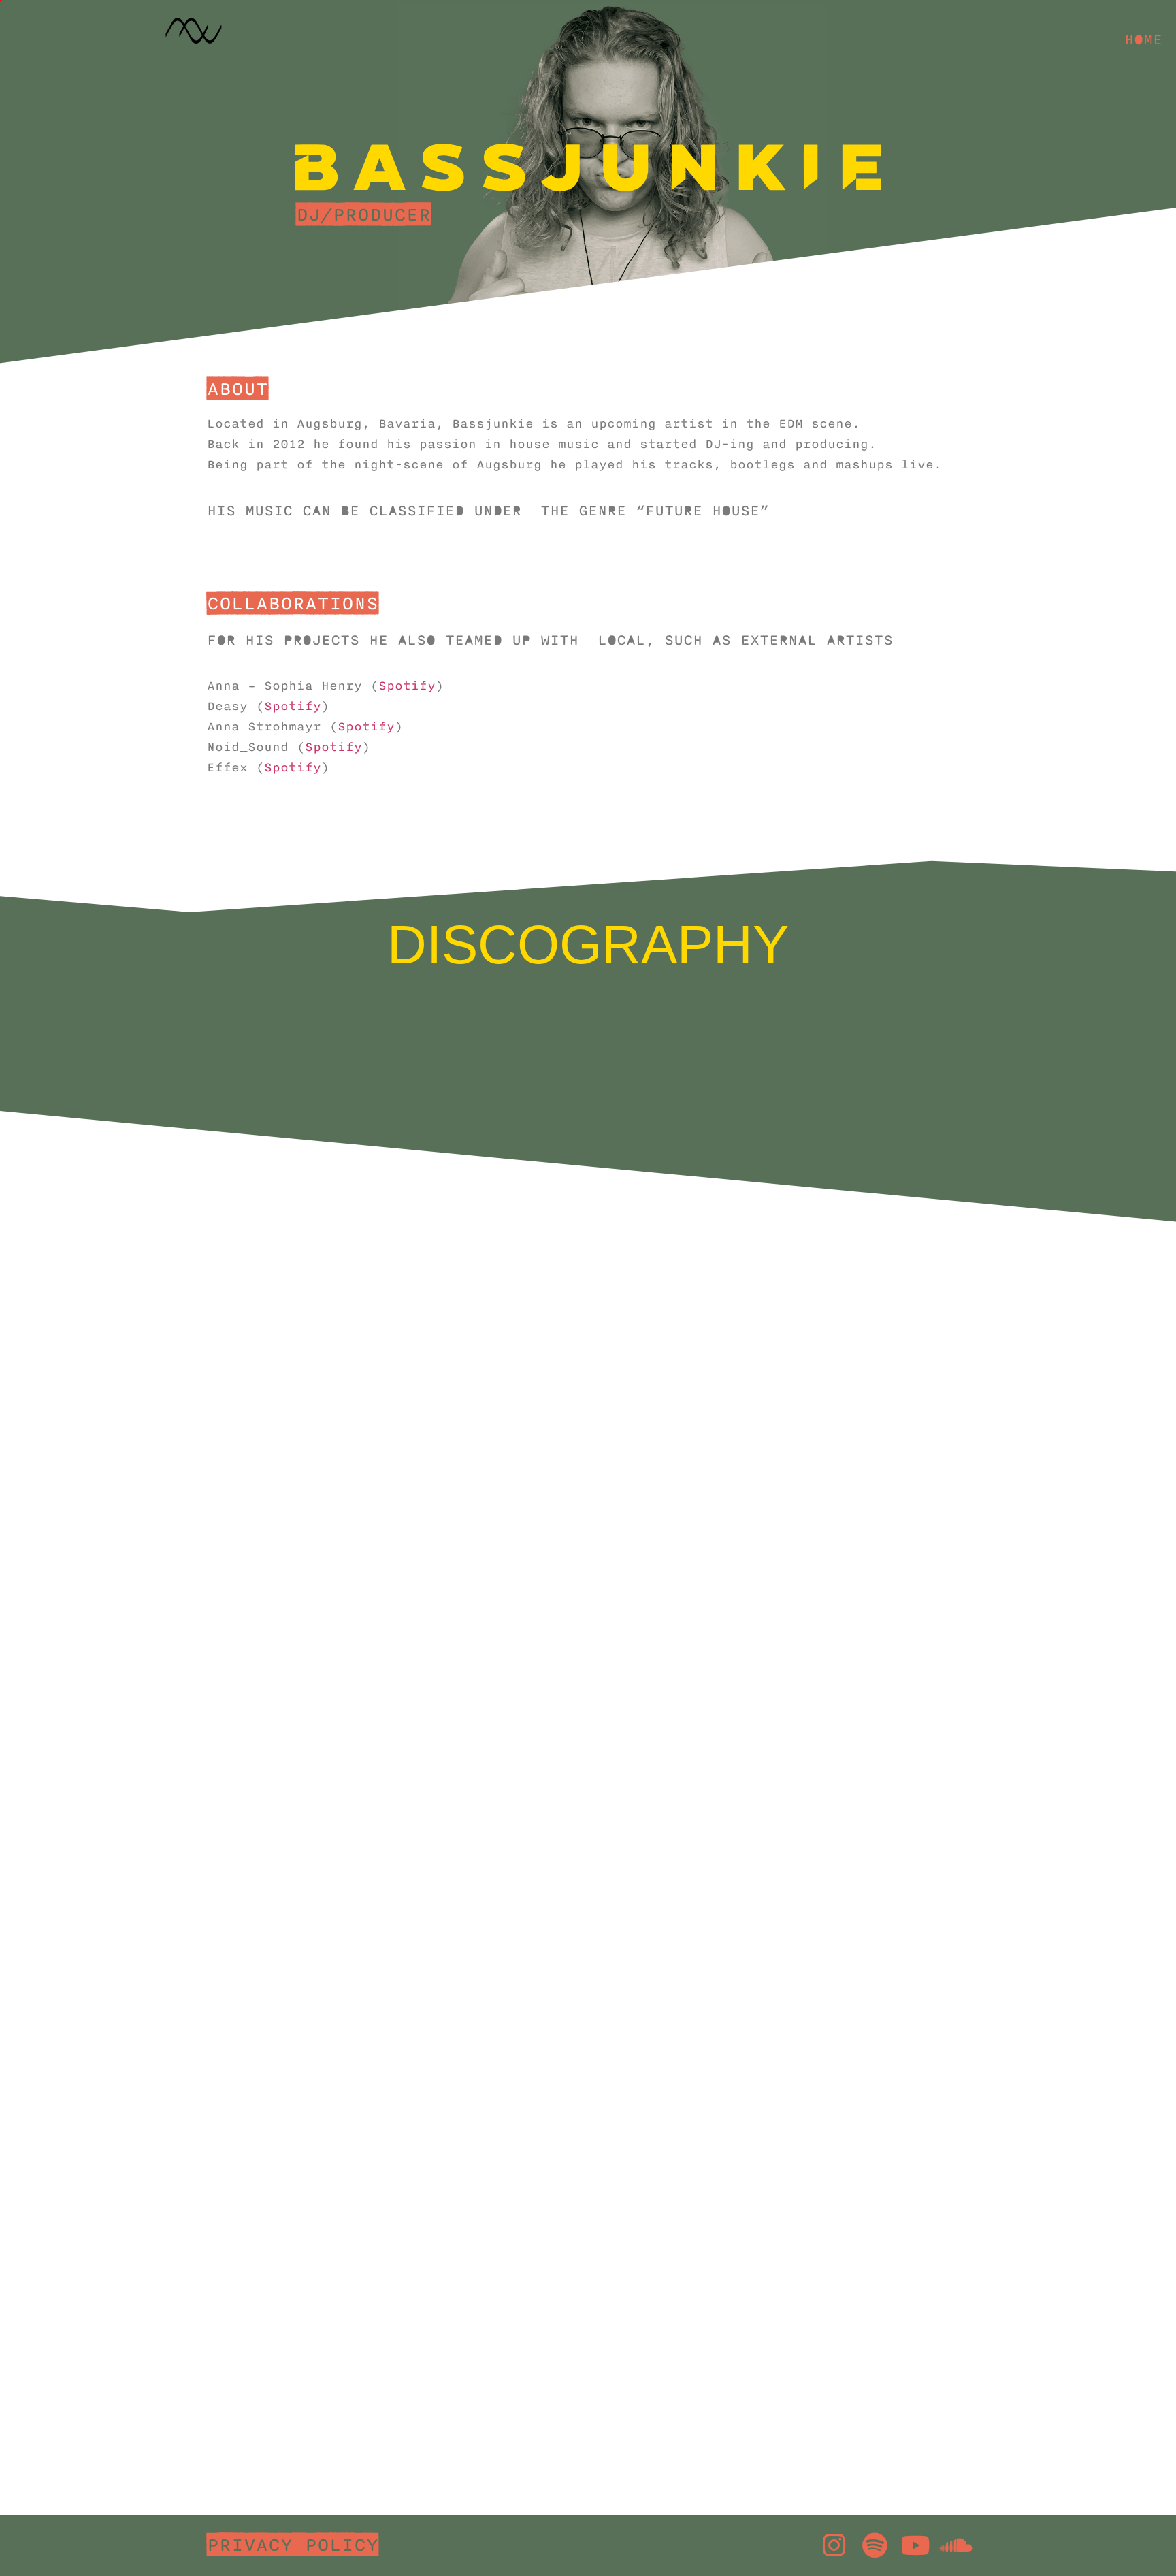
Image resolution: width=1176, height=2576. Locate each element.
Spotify (407, 686)
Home (1143, 39)
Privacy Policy (293, 2545)
